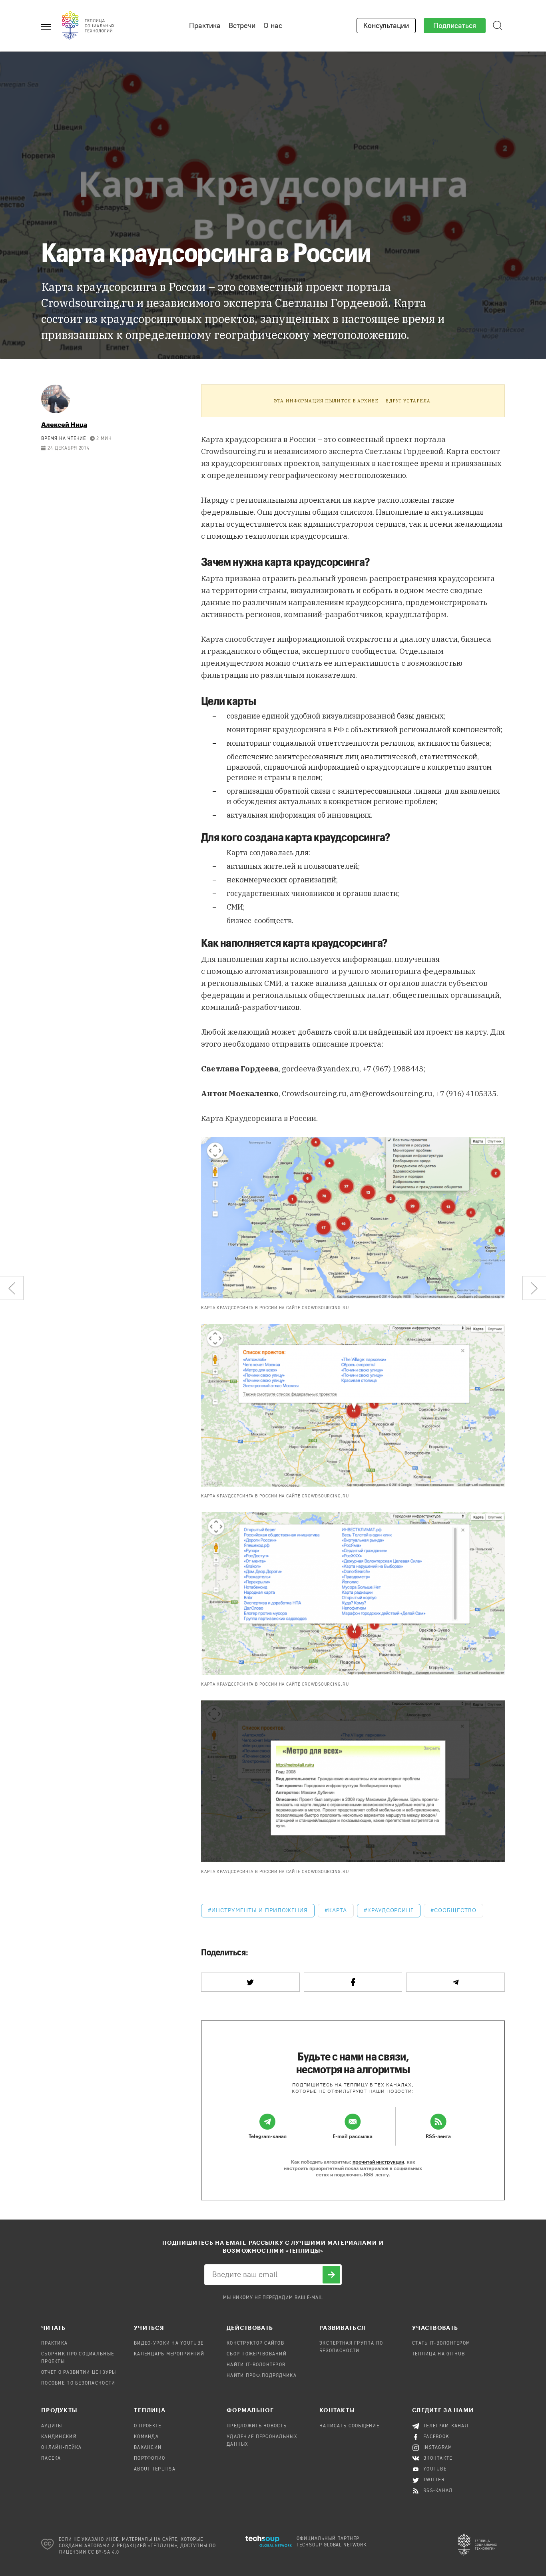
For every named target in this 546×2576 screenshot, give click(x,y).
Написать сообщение (349, 2426)
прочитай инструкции (378, 2162)
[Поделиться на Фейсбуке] (353, 1982)
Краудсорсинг (391, 1910)
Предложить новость (257, 2426)
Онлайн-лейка (61, 2448)
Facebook (436, 2437)
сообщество (455, 1910)
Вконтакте (438, 2459)
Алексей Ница (64, 424)
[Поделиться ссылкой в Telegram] (455, 1982)
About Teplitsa (155, 2469)
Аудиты (52, 2426)
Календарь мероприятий (169, 2354)
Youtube (435, 2469)
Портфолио (150, 2459)
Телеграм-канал (446, 2426)
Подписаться (455, 26)
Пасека (51, 2459)
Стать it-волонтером (441, 2343)
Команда (146, 2437)
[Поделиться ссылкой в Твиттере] (250, 1982)
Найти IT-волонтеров (256, 2365)
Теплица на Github (439, 2354)
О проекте (148, 2426)
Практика (205, 26)
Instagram (438, 2448)
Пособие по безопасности (78, 2383)
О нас (273, 26)
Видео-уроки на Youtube (169, 2343)
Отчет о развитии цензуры (79, 2373)
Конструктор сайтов (255, 2343)
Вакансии (148, 2448)
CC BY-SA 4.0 (104, 2552)
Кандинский (59, 2437)
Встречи (242, 26)
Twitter (434, 2480)
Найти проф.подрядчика (262, 2376)
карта (338, 1910)
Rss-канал (438, 2491)
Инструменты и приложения (260, 1910)
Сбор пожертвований (257, 2354)
